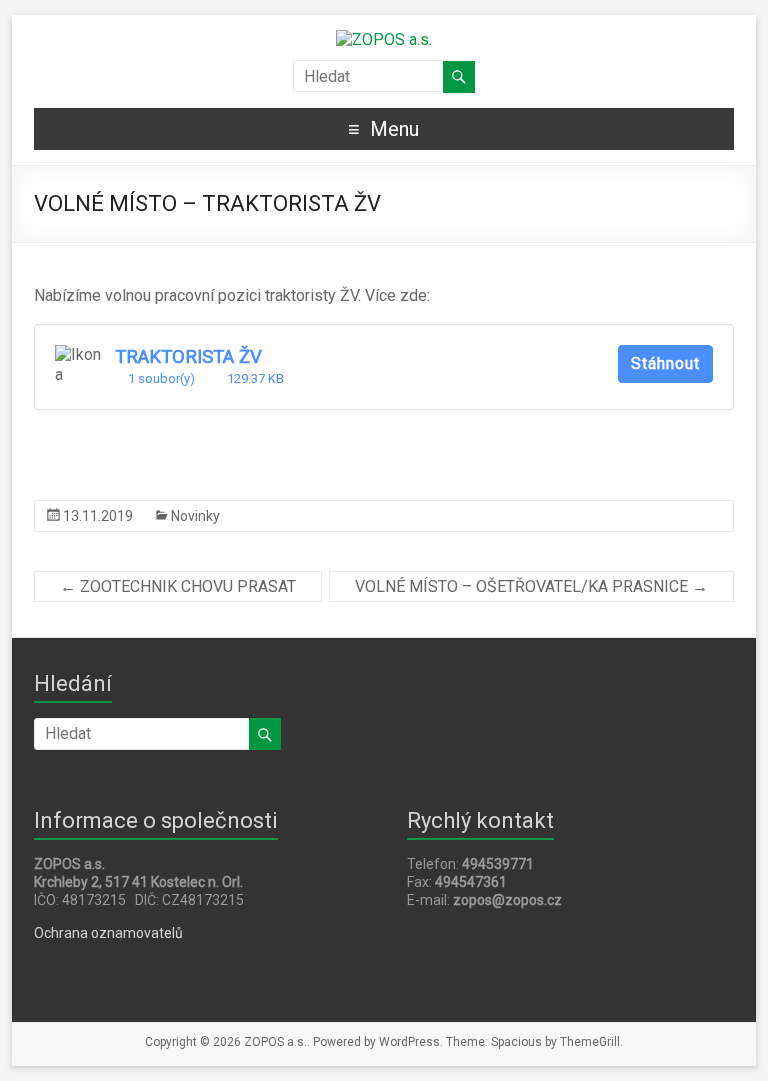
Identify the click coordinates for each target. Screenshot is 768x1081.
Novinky (195, 516)
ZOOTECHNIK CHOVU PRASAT (178, 586)
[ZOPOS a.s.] (384, 39)
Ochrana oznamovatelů (108, 933)
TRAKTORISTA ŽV (188, 357)
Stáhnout (665, 363)
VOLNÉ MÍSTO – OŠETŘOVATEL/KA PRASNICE (531, 586)
